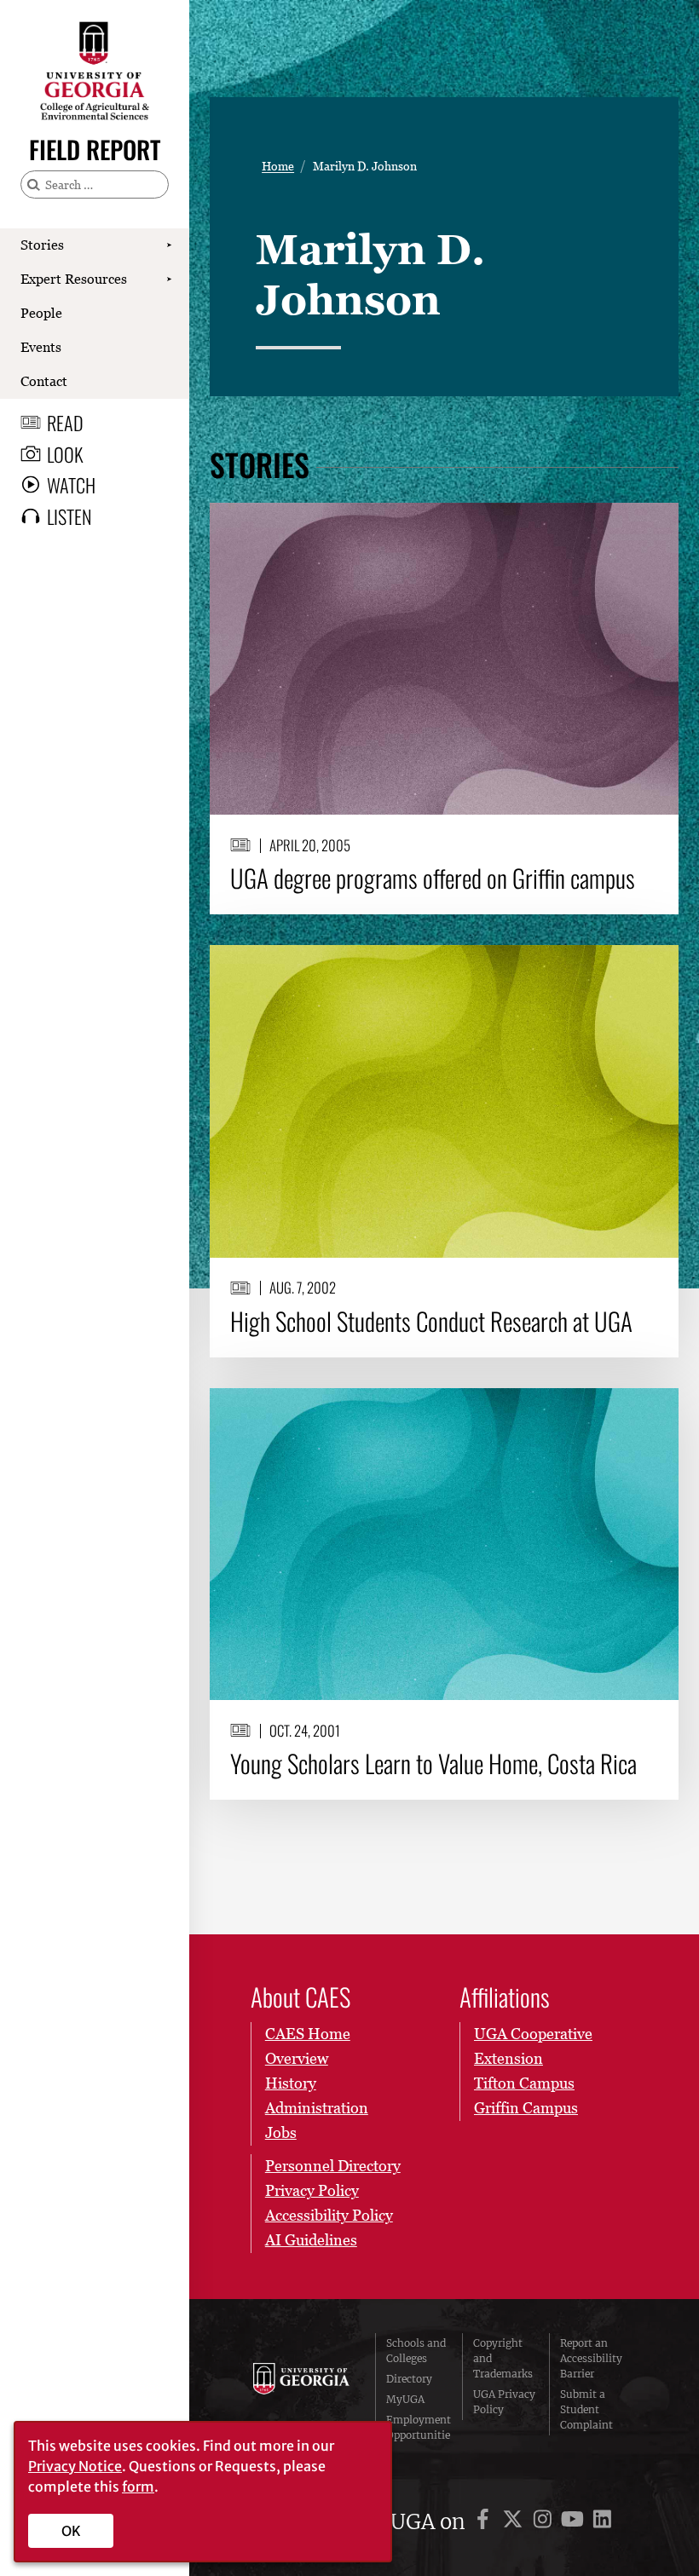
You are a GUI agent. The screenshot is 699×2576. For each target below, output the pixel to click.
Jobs (281, 2132)
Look (65, 454)
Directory (409, 2379)
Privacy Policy (312, 2190)
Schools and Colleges (416, 2351)
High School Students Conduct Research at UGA (431, 1321)
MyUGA (405, 2399)
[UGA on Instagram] (545, 2522)
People (41, 313)
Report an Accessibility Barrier (591, 2358)
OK (71, 2531)
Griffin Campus (526, 2108)
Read (65, 423)
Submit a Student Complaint (586, 2409)
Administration (317, 2108)
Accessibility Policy (329, 2215)
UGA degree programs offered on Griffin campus (433, 878)
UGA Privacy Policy (504, 2402)
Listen (69, 516)
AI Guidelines (311, 2240)
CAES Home (308, 2034)
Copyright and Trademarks (503, 2358)
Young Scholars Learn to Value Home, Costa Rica (433, 1763)
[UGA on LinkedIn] (602, 2522)
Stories (42, 245)
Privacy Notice (75, 2466)
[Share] (652, 524)
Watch (71, 485)
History (291, 2083)
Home (278, 166)
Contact (44, 381)
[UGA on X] (515, 2522)
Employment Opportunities (419, 2435)
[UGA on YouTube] (575, 2522)
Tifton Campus (524, 2083)
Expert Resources (74, 279)
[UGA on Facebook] (485, 2522)
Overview (297, 2058)
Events (41, 347)
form (138, 2487)
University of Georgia (302, 2397)
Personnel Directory (333, 2166)
